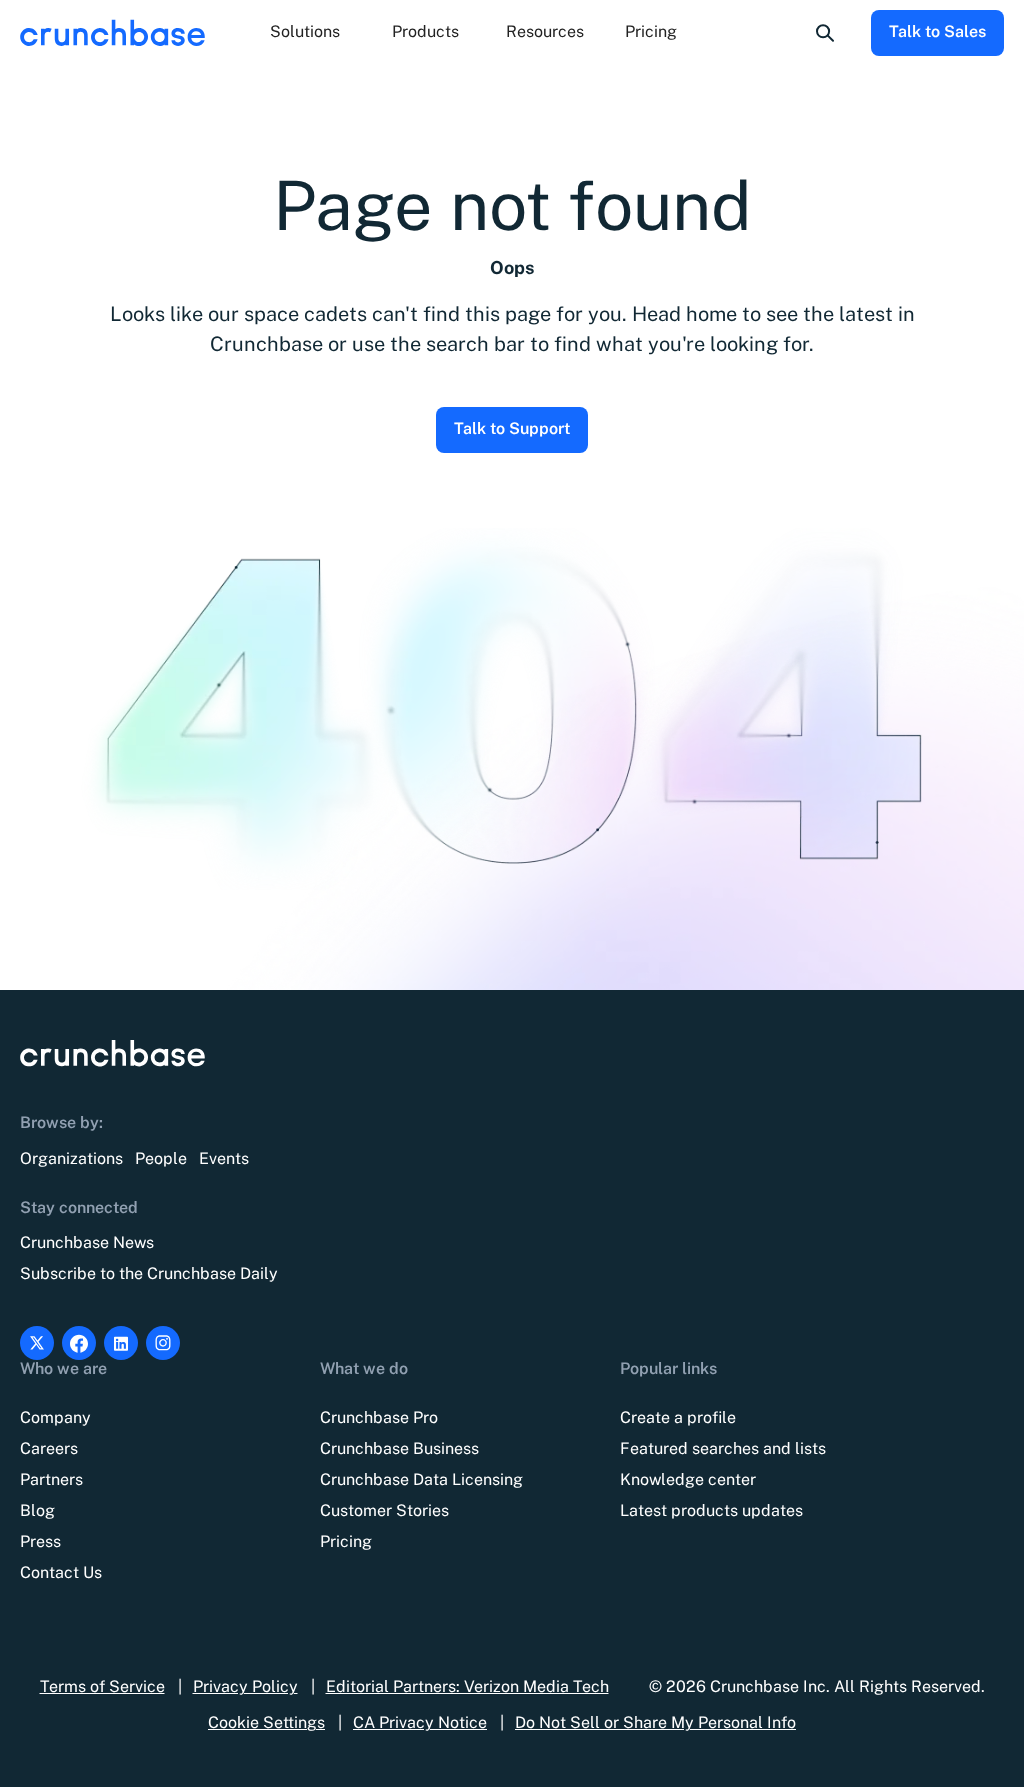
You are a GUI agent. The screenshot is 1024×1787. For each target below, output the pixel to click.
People (161, 1158)
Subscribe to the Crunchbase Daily (149, 1273)
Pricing (651, 31)
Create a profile (678, 1417)
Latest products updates (711, 1510)
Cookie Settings (266, 1722)
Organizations (71, 1158)
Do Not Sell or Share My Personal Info (655, 1722)
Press (40, 1541)
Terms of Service (102, 1686)
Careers (49, 1448)
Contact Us (61, 1572)
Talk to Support (512, 428)
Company (55, 1417)
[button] (305, 33)
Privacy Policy (245, 1686)
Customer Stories (384, 1510)
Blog (37, 1510)
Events (224, 1158)
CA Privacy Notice (420, 1722)
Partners (51, 1479)
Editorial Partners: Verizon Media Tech (467, 1686)
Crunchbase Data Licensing (421, 1479)
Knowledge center (688, 1479)
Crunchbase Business (399, 1448)
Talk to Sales (937, 31)
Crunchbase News (87, 1242)
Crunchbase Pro (379, 1417)
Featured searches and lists (723, 1448)
